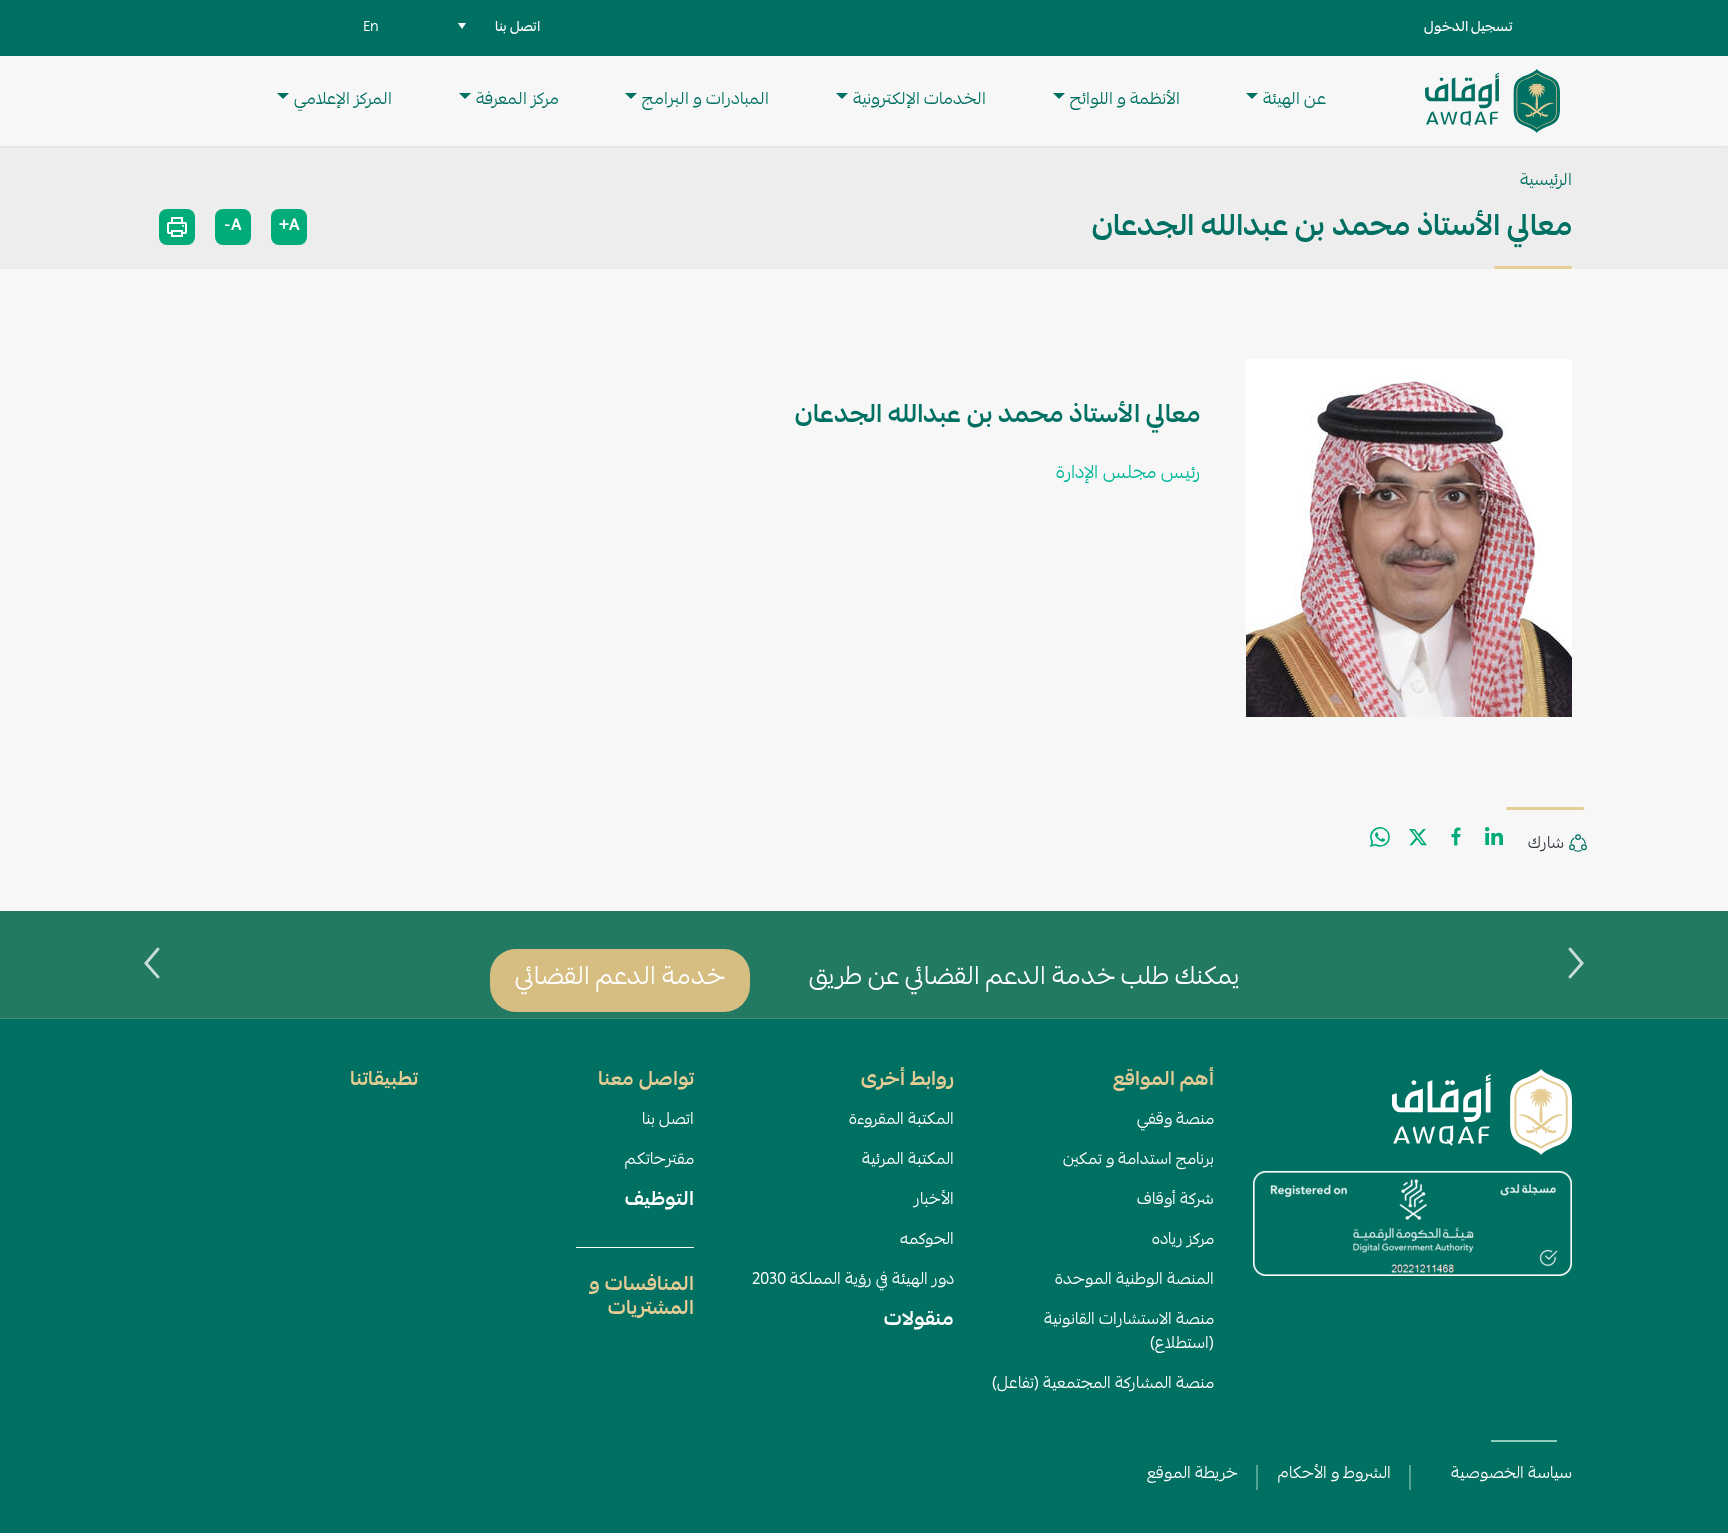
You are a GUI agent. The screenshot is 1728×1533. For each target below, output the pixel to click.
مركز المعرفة (517, 100)
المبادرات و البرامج (705, 100)
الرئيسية (1546, 181)
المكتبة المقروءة (901, 1121)
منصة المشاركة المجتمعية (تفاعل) (1103, 1385)
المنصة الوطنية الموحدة (1134, 1281)
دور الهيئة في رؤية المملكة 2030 (853, 1281)
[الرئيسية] (1492, 101)
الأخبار (934, 1201)
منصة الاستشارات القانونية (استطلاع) (1129, 1333)
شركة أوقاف (1175, 1201)
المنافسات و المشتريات (641, 1298)
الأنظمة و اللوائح (1125, 100)
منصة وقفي (1175, 1121)
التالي (152, 963)
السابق (1576, 963)
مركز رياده (1183, 1241)
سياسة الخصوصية (1511, 1475)
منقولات (919, 1321)
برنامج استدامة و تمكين (1138, 1161)
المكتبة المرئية (908, 1161)
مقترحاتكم (659, 1161)
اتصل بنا (668, 1121)
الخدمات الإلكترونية (919, 100)
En (371, 28)
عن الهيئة (1294, 100)
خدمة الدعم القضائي (620, 979)
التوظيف (659, 1201)
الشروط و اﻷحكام (1334, 1475)
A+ (289, 227)
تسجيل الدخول (1468, 28)
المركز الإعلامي (343, 100)
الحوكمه (927, 1241)
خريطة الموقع (1192, 1475)
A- (233, 227)
